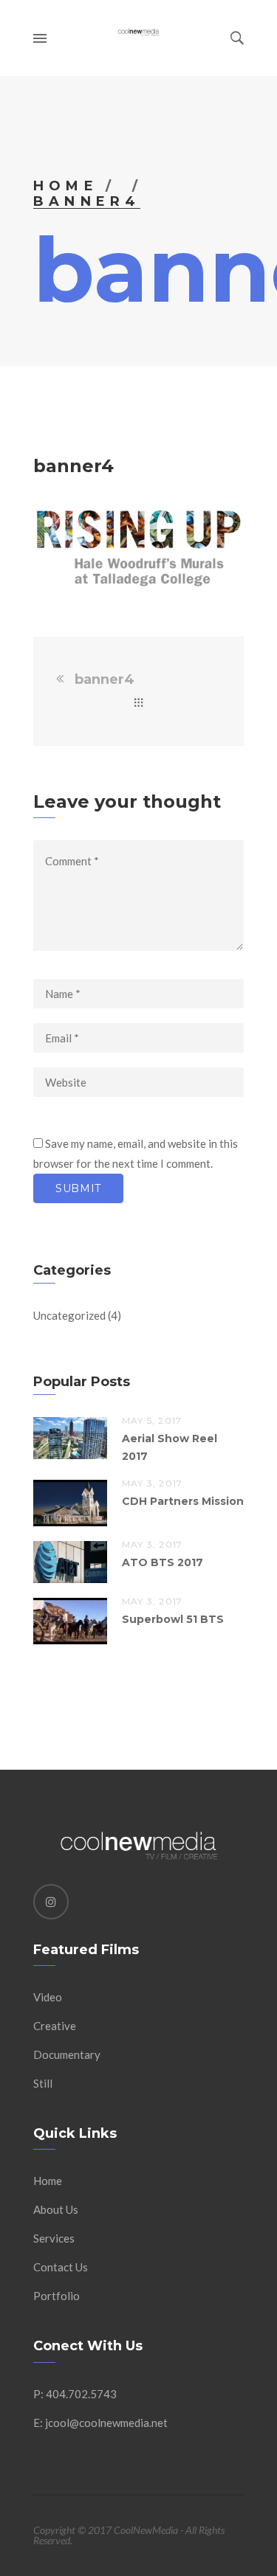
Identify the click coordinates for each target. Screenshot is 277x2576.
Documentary (67, 2054)
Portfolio (57, 2296)
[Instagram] (51, 1902)
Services (54, 2238)
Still (43, 2083)
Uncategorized (69, 1315)
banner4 (105, 679)
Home (66, 186)
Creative (55, 2026)
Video (48, 1997)
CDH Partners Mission (183, 1501)
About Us (56, 2209)
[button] (138, 548)
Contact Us (61, 2267)
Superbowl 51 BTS (173, 1619)
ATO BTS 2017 (163, 1562)
